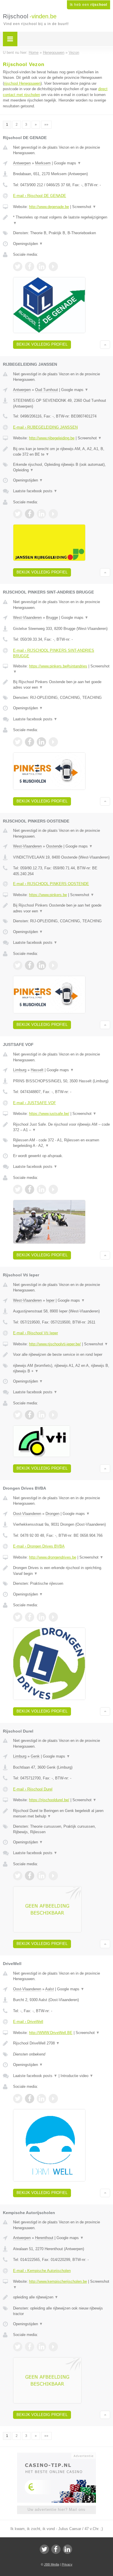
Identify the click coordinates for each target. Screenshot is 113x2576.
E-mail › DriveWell (28, 2022)
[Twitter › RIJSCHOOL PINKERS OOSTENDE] (18, 965)
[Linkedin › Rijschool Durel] (41, 1876)
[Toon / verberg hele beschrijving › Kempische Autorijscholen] (62, 2297)
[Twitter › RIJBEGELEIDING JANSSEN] (18, 514)
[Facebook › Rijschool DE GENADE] (30, 267)
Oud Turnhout (47, 390)
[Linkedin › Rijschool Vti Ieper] (41, 1415)
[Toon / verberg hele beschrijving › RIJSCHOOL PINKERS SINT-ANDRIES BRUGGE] (62, 685)
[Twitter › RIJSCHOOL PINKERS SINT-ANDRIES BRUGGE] (18, 742)
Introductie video (77, 2076)
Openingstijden (28, 244)
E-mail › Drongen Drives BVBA (39, 1546)
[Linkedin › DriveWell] (41, 2099)
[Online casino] (57, 2455)
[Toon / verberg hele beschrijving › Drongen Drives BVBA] (62, 1571)
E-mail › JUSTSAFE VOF (34, 1103)
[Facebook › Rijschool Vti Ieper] (30, 1415)
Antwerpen (22, 163)
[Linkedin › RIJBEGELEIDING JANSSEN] (41, 514)
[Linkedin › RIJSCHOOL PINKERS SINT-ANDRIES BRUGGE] (41, 742)
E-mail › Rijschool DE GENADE (40, 196)
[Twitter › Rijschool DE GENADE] (18, 267)
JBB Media (52, 2564)
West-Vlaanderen (27, 618)
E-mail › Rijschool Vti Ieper (35, 1333)
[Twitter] (44, 2549)
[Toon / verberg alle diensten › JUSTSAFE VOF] (62, 1143)
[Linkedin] (68, 2549)
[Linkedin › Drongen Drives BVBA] (41, 1617)
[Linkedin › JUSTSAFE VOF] (41, 1189)
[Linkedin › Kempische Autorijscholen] (41, 2347)
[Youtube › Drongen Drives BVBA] (53, 1617)
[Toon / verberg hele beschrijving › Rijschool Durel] (62, 1814)
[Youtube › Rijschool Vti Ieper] (53, 1415)
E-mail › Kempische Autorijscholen (42, 2271)
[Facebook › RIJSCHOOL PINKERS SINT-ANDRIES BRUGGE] (30, 742)
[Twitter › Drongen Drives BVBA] (18, 1617)
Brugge (52, 618)
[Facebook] (56, 2549)
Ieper (50, 1300)
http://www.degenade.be (49, 207)
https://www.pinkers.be (48, 895)
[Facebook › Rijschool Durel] (30, 1876)
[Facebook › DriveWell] (30, 2099)
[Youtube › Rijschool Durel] (53, 1876)
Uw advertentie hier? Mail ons (57, 2510)
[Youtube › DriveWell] (53, 2099)
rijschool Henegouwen (22, 83)
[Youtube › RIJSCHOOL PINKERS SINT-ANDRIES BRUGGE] (53, 742)
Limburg (20, 1070)
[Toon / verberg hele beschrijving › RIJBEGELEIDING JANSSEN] (62, 452)
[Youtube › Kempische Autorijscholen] (53, 2347)
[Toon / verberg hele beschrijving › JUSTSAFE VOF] (62, 1127)
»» (46, 125)
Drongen (52, 1514)
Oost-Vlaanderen (27, 1514)
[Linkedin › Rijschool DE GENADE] (41, 267)
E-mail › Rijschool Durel (33, 1789)
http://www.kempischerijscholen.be (58, 2281)
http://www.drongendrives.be (53, 1557)
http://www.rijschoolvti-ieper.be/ (55, 1344)
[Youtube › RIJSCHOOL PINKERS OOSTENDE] (53, 965)
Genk (35, 1756)
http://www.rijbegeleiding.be (52, 438)
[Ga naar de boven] (105, 345)
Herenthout (44, 2238)
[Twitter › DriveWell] (18, 2099)
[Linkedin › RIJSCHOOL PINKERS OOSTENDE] (41, 965)
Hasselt (37, 1070)
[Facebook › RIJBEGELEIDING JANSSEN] (30, 514)
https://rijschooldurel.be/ (49, 1800)
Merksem (43, 163)
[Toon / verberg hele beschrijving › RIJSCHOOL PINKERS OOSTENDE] (62, 908)
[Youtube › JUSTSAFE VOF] (53, 1189)
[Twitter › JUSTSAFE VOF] (18, 1189)
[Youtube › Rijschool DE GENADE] (53, 267)
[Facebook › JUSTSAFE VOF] (30, 1189)
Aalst (50, 1989)
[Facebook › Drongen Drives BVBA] (30, 1617)
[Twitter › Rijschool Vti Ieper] (18, 1415)
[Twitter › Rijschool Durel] (18, 1876)
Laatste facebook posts (35, 491)
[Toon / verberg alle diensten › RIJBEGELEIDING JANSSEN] (62, 467)
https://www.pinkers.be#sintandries (58, 666)
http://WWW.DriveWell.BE (51, 2033)
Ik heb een (89, 5)
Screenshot (84, 207)
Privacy (67, 2564)
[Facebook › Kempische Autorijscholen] (30, 2347)
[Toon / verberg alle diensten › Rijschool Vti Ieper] (62, 1368)
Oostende (54, 846)
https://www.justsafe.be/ (49, 1114)
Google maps (68, 163)
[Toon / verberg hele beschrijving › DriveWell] (62, 2043)
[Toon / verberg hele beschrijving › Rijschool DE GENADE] (62, 220)
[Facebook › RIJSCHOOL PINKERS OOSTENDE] (30, 965)
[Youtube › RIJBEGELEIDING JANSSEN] (53, 514)
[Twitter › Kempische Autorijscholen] (18, 2347)
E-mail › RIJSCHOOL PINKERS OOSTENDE (51, 884)
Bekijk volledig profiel (42, 344)
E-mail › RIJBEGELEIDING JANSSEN (45, 427)
